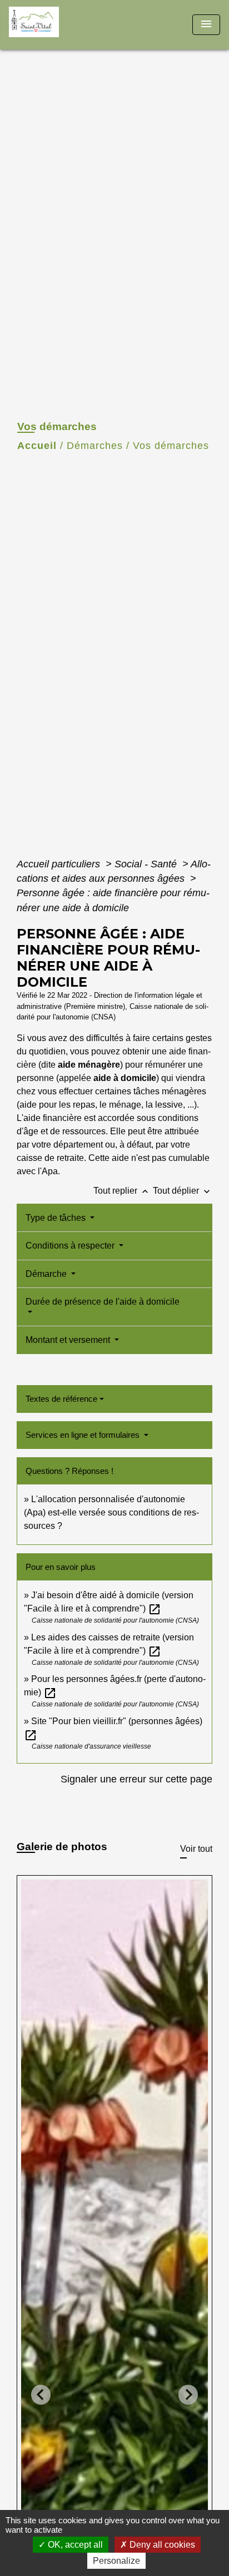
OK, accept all (74, 2545)
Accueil (37, 446)
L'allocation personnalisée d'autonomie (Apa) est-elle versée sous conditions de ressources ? (111, 1512)
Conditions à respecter (71, 1246)
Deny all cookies (161, 2545)
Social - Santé (147, 864)
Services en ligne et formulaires (84, 1435)
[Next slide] (188, 2395)
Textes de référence (61, 1399)
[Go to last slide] (41, 2395)
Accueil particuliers (60, 864)
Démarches (95, 446)
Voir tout (196, 1849)
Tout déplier (183, 1191)
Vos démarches (171, 446)
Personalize (116, 2561)
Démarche (47, 1274)
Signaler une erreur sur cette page (136, 1779)
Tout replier (122, 1191)
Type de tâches (57, 1218)
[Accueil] (51, 25)
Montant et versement (69, 1340)
